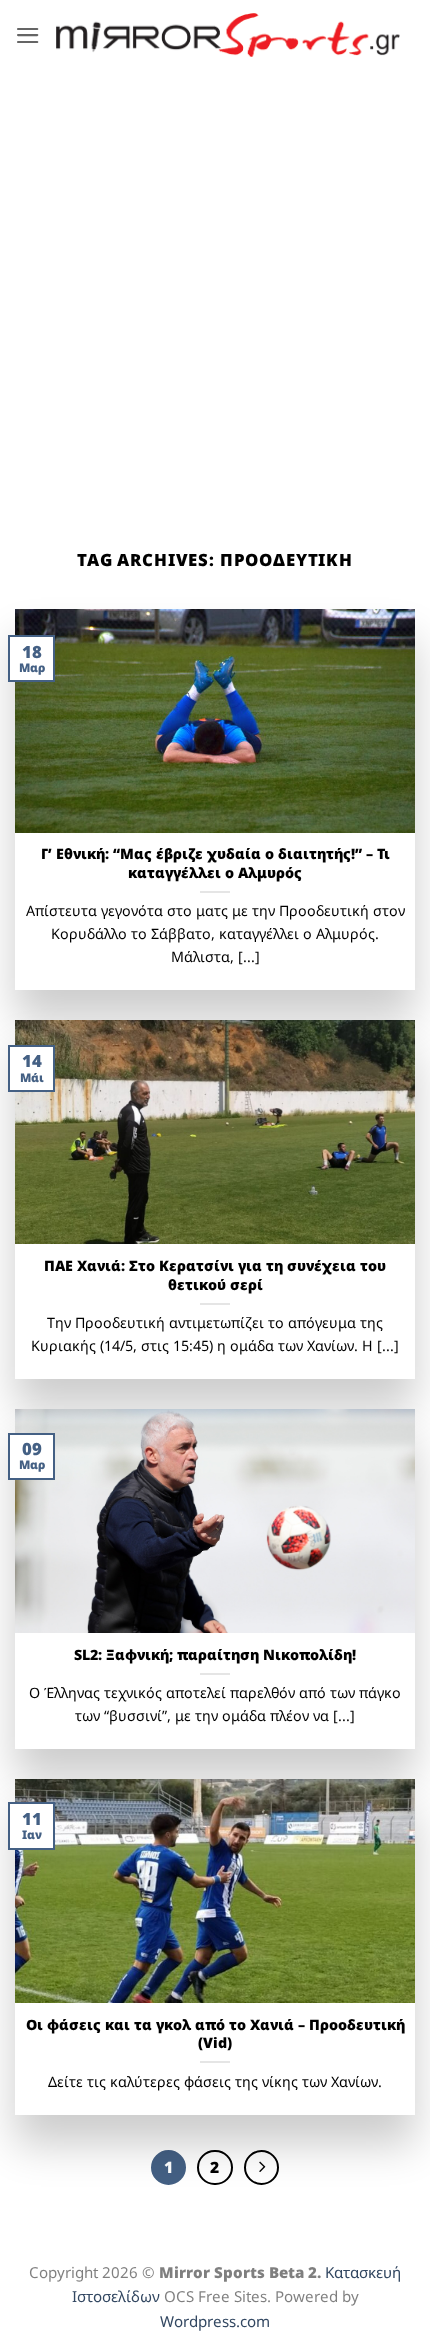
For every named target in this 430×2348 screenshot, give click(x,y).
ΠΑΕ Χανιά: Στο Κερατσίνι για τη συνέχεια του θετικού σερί (215, 1275)
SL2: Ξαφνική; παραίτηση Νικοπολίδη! (215, 1655)
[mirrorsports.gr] (228, 34)
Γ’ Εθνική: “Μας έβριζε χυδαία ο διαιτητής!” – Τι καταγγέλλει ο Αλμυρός (215, 863)
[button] (28, 35)
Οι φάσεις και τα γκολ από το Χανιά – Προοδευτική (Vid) (215, 2034)
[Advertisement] (215, 295)
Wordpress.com (215, 2321)
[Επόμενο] (261, 2167)
